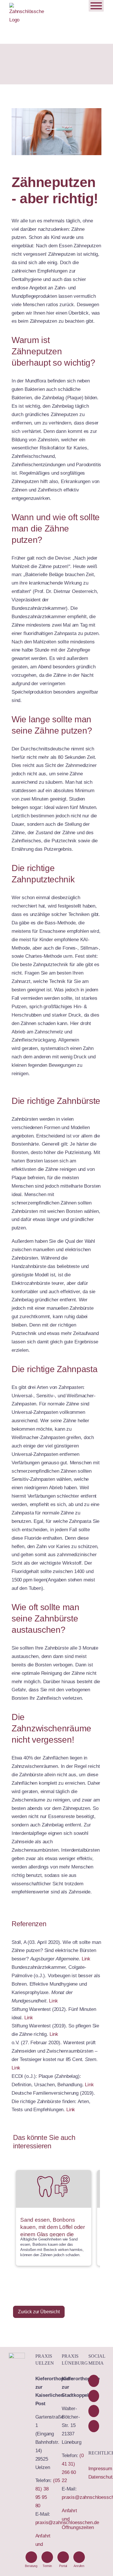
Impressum (100, 2469)
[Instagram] (94, 2426)
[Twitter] (94, 2411)
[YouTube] (94, 2396)
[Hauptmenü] (96, 6)
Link (86, 1959)
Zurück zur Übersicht (39, 2312)
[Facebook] (94, 2381)
